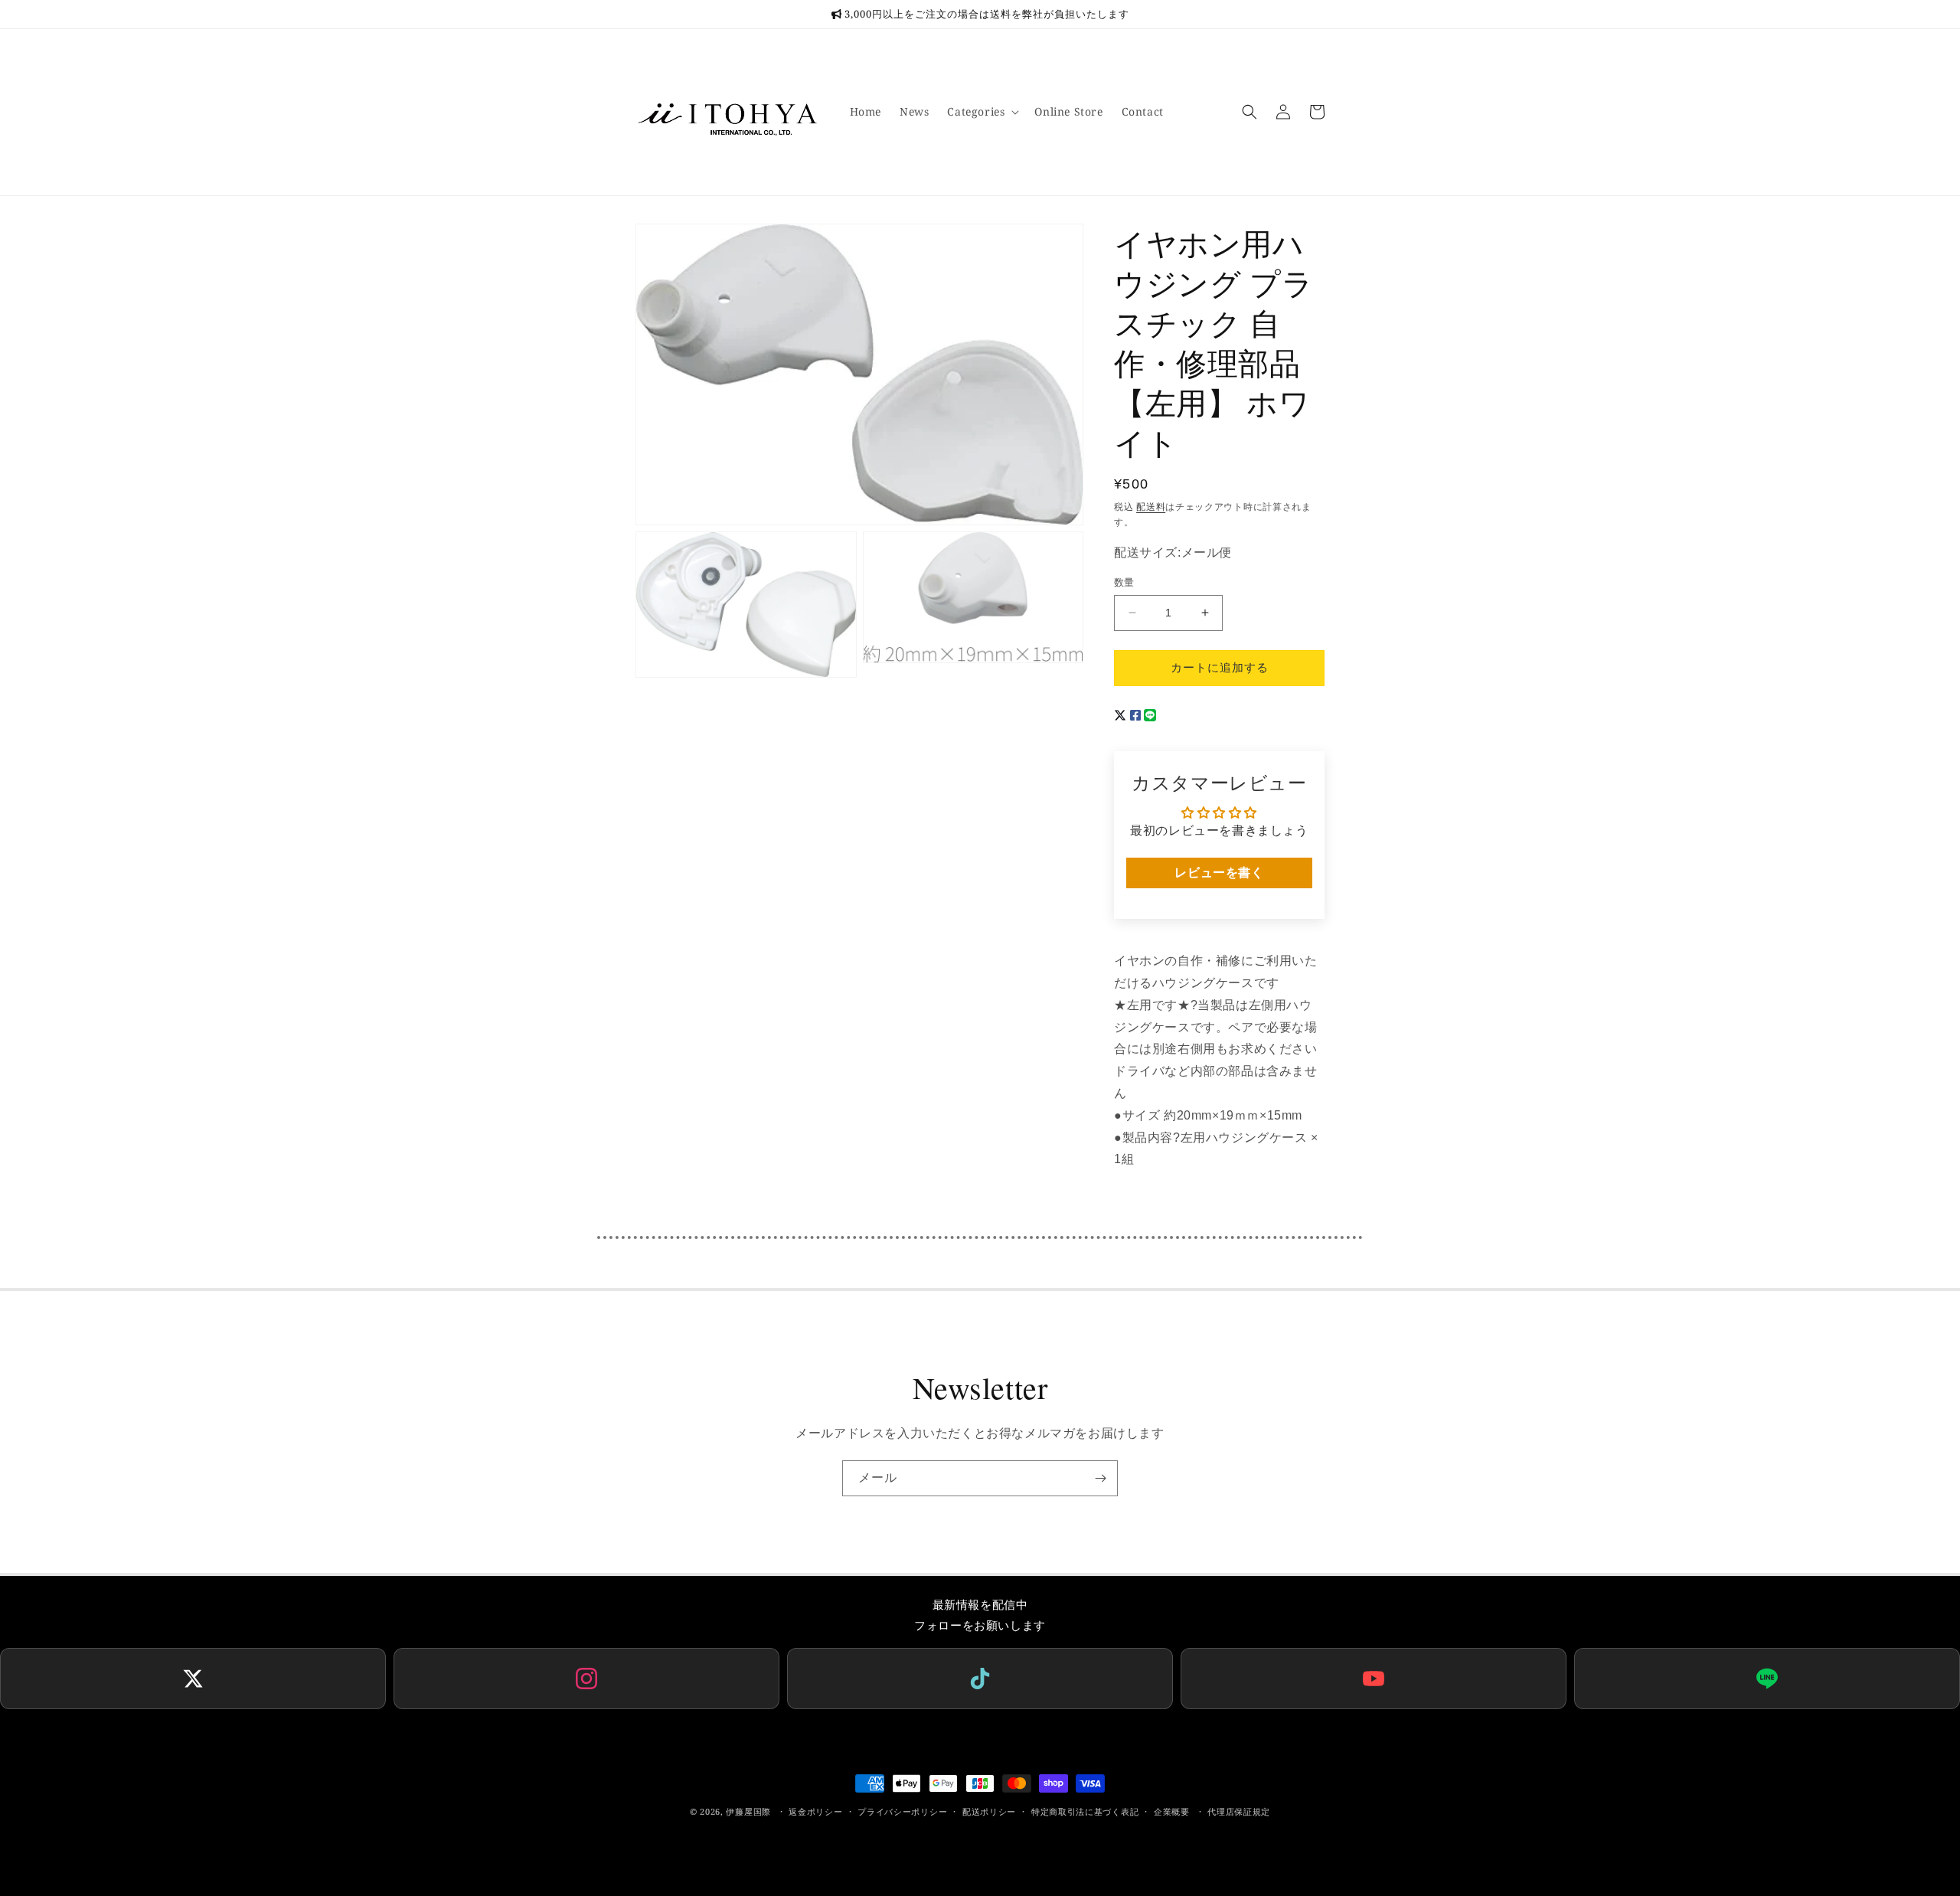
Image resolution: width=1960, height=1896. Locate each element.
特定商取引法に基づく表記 (1085, 1811)
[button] (982, 112)
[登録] (1100, 1478)
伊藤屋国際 (748, 1811)
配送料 (1151, 507)
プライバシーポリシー (902, 1811)
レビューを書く (1219, 873)
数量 (1124, 582)
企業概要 (1172, 1811)
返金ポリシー (815, 1811)
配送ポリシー (989, 1811)
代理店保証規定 (1239, 1811)
